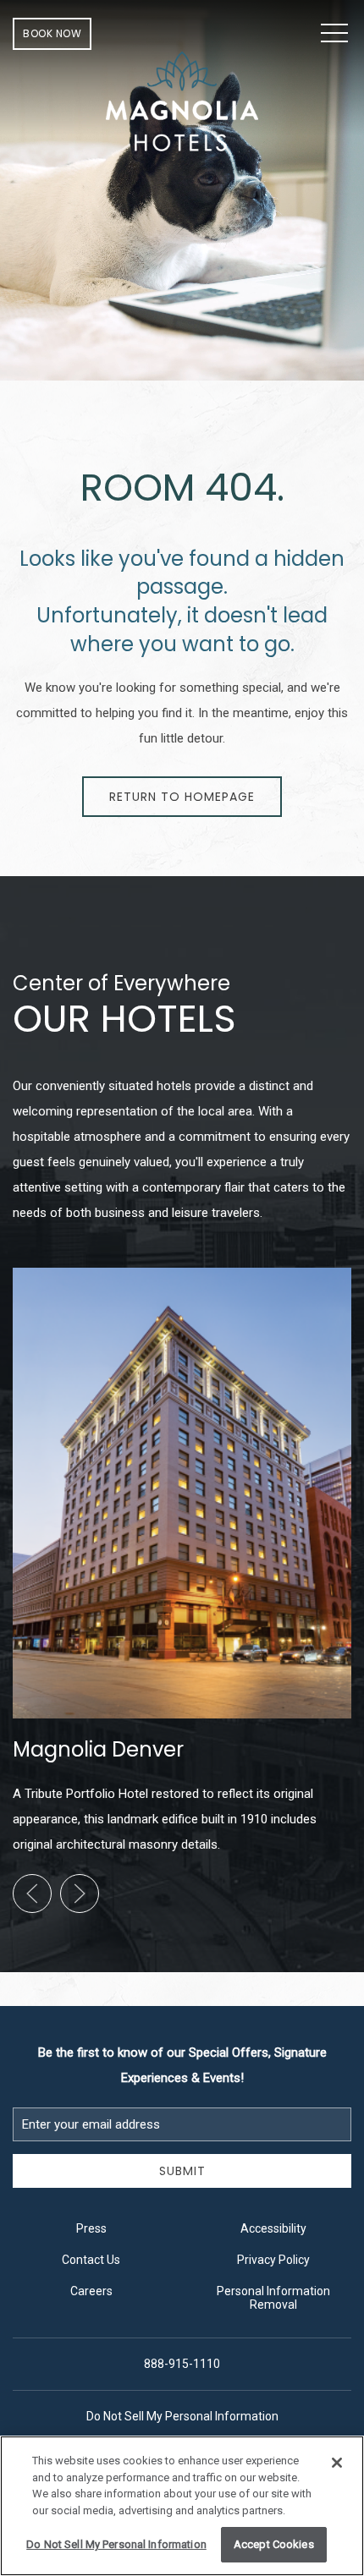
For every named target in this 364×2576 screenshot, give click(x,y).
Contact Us (91, 2260)
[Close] (337, 2463)
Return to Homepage (182, 797)
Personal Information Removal (273, 2298)
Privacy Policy (273, 2260)
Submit (182, 2171)
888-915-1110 (182, 2364)
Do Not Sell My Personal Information (116, 2544)
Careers (91, 2291)
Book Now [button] (52, 33)
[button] (334, 34)
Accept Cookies (274, 2544)
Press (91, 2228)
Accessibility (273, 2228)
